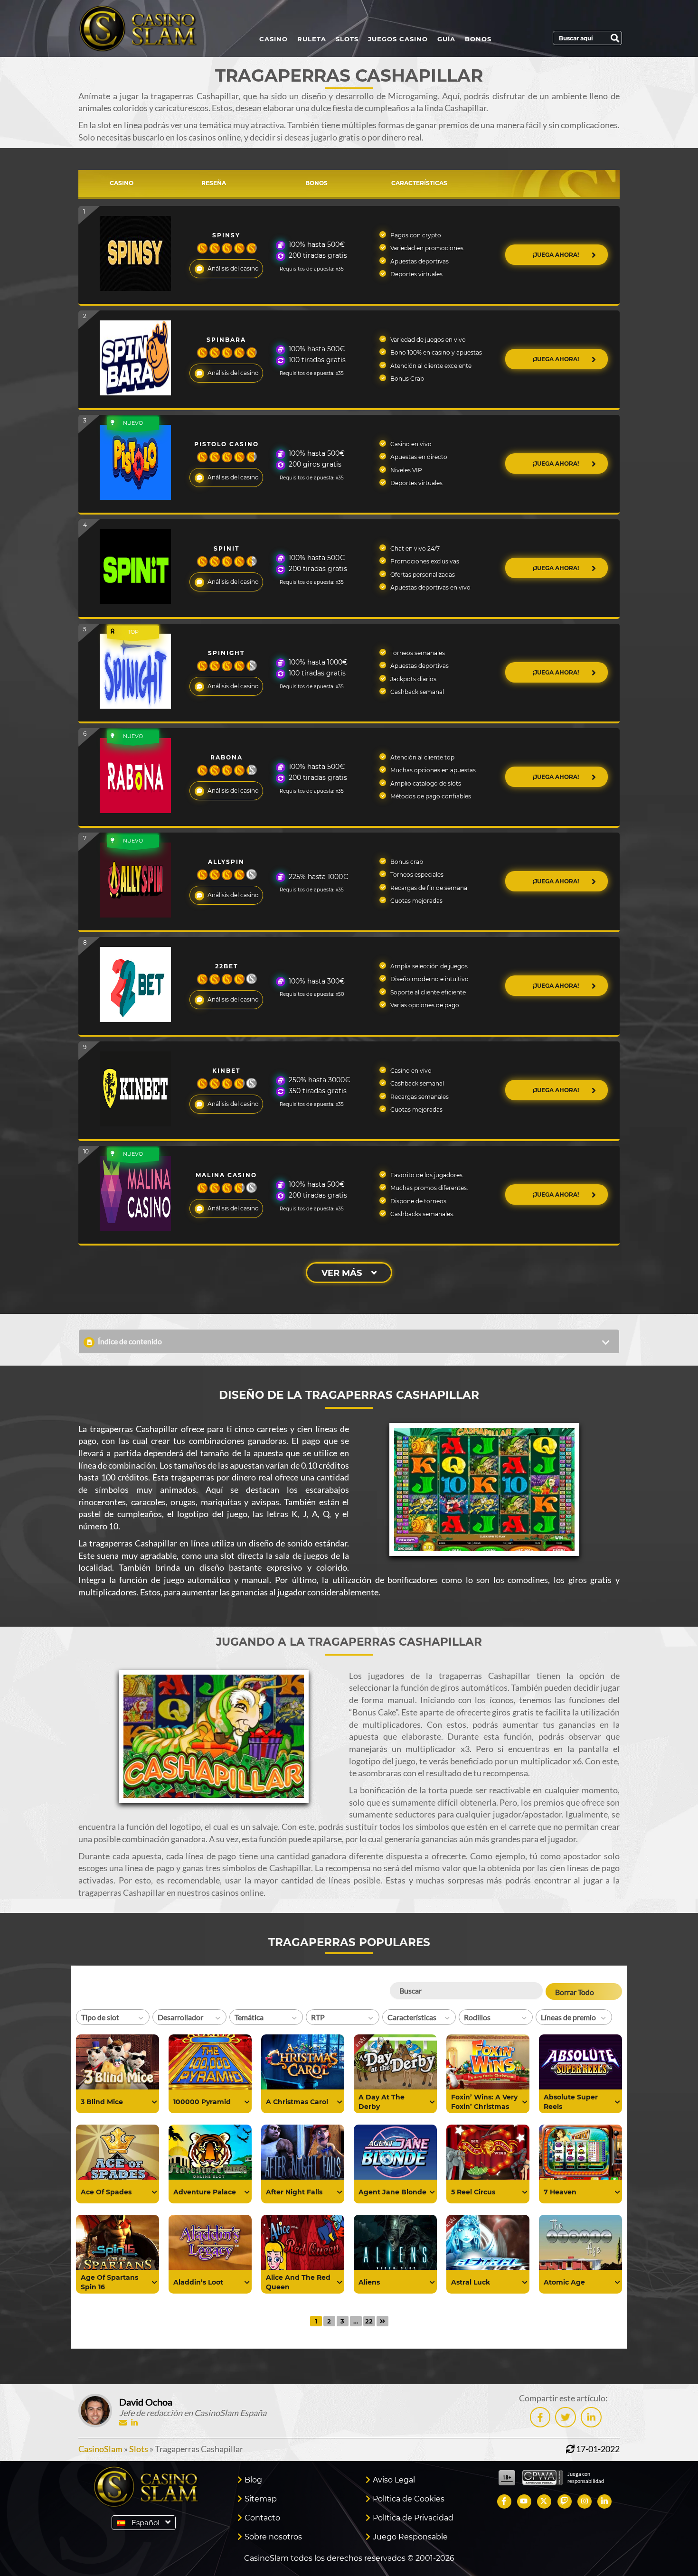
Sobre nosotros (273, 2537)
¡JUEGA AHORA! (557, 255)
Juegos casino (398, 39)
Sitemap (261, 2499)
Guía (446, 39)
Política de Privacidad (413, 2518)
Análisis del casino (233, 268)
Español (146, 2523)
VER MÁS (342, 1273)
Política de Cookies (409, 2499)
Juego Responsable (410, 2537)
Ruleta (312, 39)
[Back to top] (672, 2550)
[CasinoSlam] (146, 28)
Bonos (478, 39)
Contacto (262, 2518)
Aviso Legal (394, 2480)
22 (369, 2321)
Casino (274, 39)
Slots (347, 39)
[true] (155, 2102)
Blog (253, 2480)
